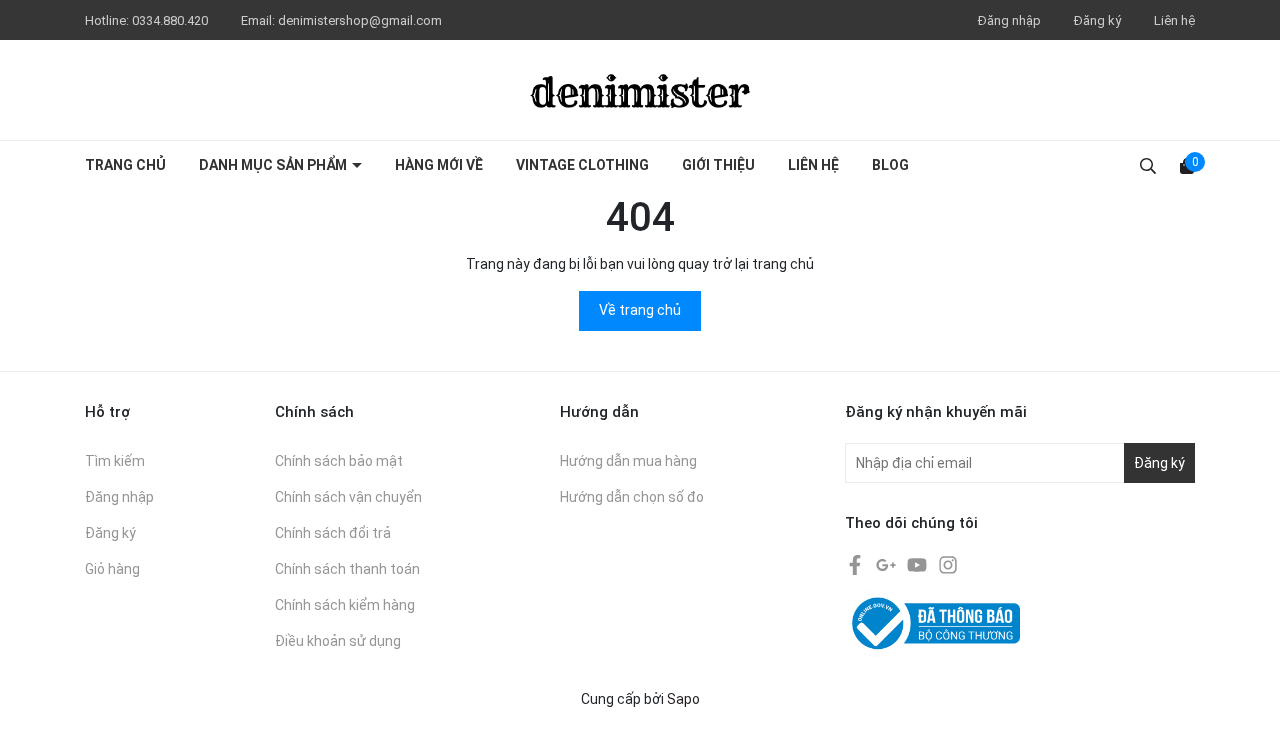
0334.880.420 (171, 20)
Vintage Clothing (582, 165)
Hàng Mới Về (439, 165)
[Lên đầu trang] (1245, 705)
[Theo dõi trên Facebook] (856, 564)
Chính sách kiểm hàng (345, 605)
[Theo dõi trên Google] (887, 564)
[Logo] (640, 90)
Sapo (683, 699)
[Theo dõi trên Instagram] (948, 564)
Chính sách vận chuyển (348, 497)
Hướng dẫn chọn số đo (632, 497)
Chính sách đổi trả (333, 533)
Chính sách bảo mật (339, 461)
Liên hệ (1174, 20)
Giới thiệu (718, 165)
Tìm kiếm (115, 461)
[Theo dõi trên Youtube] (918, 564)
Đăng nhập (1009, 20)
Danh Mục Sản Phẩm (274, 165)
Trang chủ (125, 165)
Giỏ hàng (112, 569)
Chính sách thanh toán (347, 569)
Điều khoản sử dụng (338, 641)
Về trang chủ (640, 310)
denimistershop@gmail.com (360, 20)
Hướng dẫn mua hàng (628, 461)
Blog (890, 165)
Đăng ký (1097, 20)
